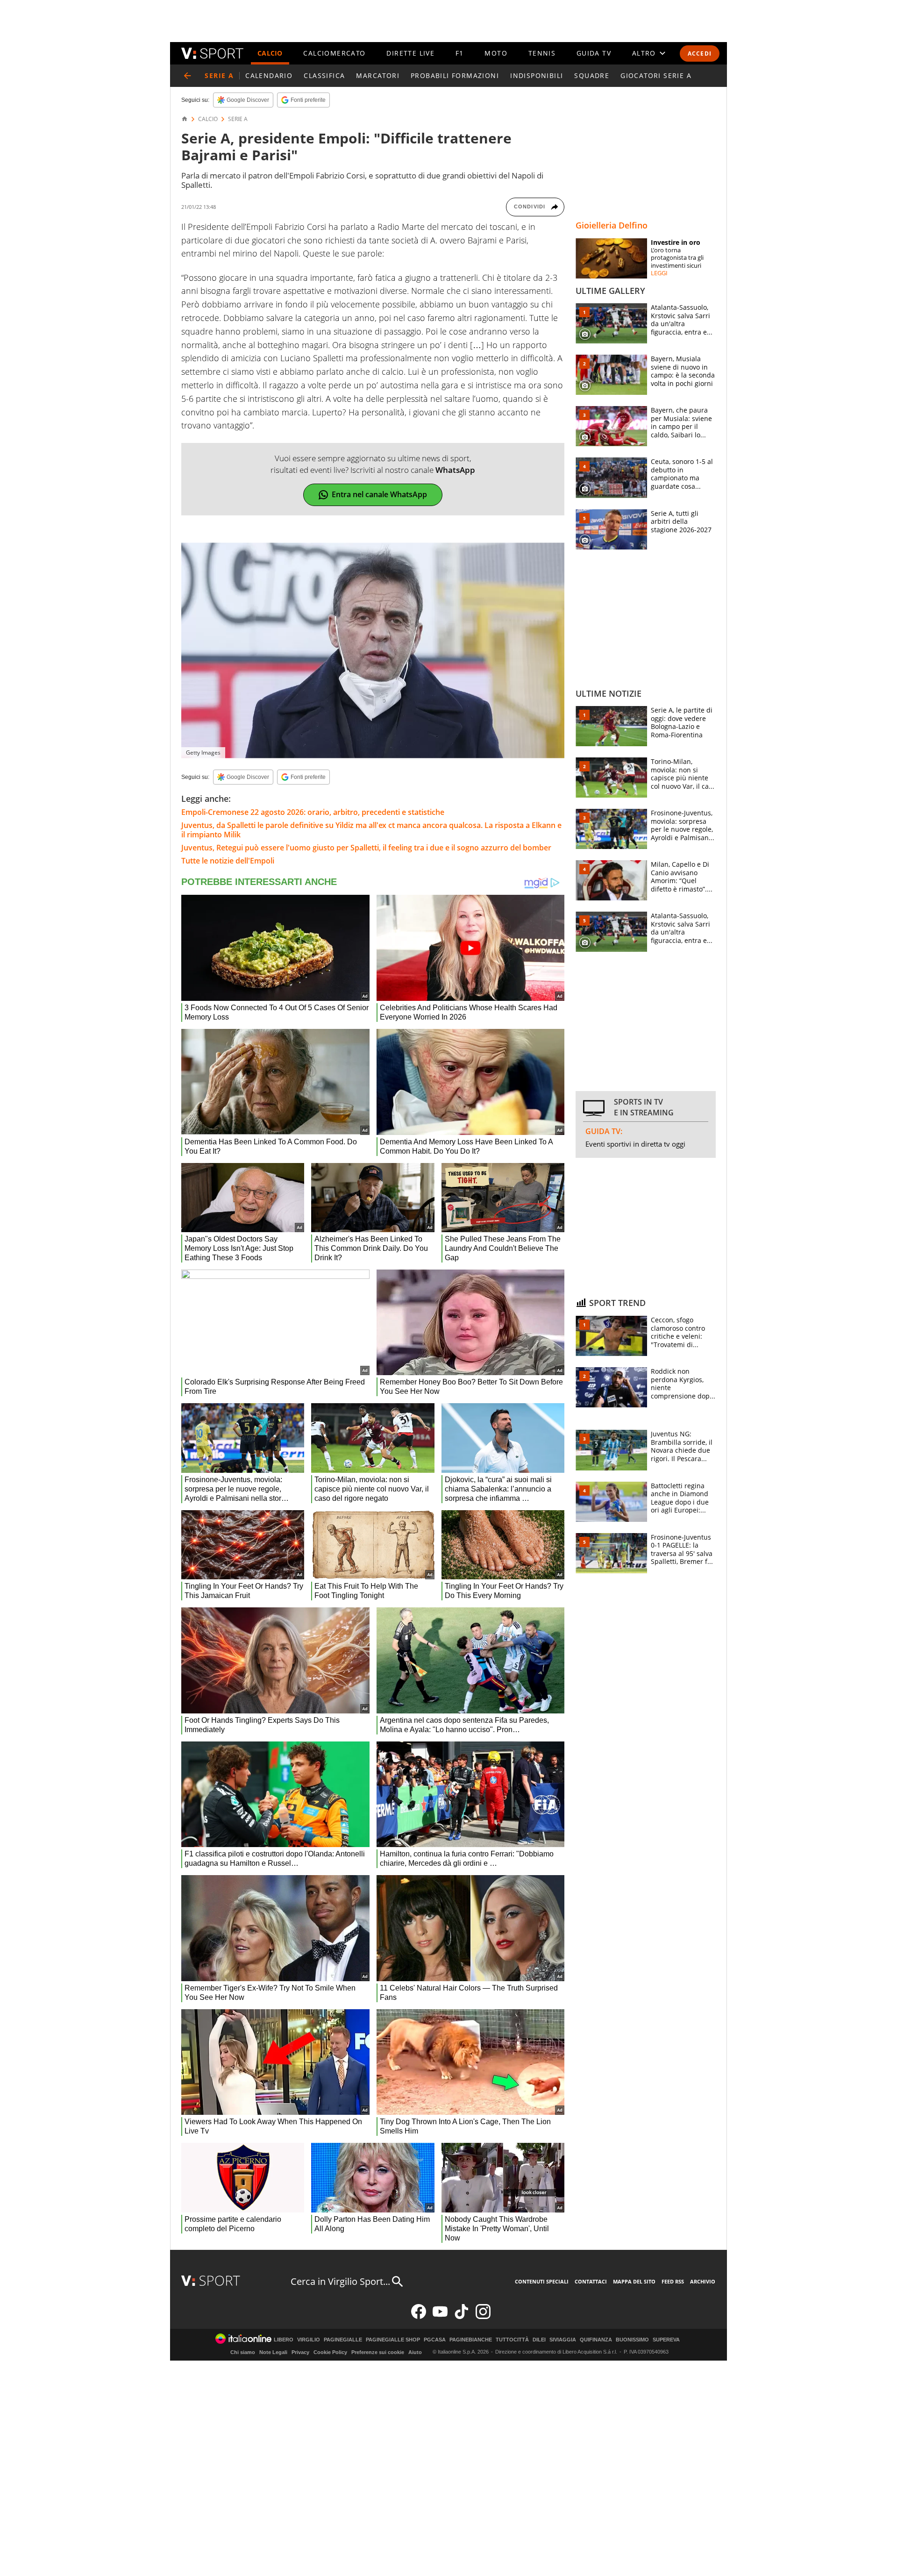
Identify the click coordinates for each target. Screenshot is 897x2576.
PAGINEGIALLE (343, 2340)
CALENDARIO (269, 75)
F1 (460, 53)
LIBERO (284, 2340)
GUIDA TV (594, 53)
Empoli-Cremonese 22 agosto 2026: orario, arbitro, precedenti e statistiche (313, 812)
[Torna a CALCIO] (187, 76)
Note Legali (273, 2352)
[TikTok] (462, 2317)
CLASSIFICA (324, 75)
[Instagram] (483, 2317)
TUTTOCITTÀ (512, 2340)
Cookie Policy (330, 2352)
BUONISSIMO (632, 2340)
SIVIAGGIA (563, 2340)
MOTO (496, 53)
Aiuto (415, 2352)
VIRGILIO (309, 2340)
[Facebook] (419, 2317)
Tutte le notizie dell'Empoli (228, 861)
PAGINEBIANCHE (471, 2340)
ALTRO (644, 53)
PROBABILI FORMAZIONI (455, 75)
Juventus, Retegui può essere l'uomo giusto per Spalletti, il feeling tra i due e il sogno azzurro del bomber (366, 848)
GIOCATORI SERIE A (656, 75)
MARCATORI (378, 75)
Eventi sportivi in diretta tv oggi (635, 1144)
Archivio (703, 2281)
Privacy (300, 2352)
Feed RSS (673, 2281)
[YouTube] (440, 2317)
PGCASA (435, 2340)
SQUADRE (592, 75)
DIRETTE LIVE (410, 53)
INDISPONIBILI (537, 75)
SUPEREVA (666, 2340)
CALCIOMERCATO (334, 53)
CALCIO (270, 53)
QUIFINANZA (596, 2340)
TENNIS (542, 53)
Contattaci (591, 2281)
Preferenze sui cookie (378, 2352)
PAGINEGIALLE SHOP (393, 2340)
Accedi (700, 54)
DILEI (539, 2340)
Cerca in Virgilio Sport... (340, 2281)
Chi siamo (243, 2352)
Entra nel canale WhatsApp (379, 494)
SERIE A (238, 119)
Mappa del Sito (634, 2281)
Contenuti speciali (542, 2281)
